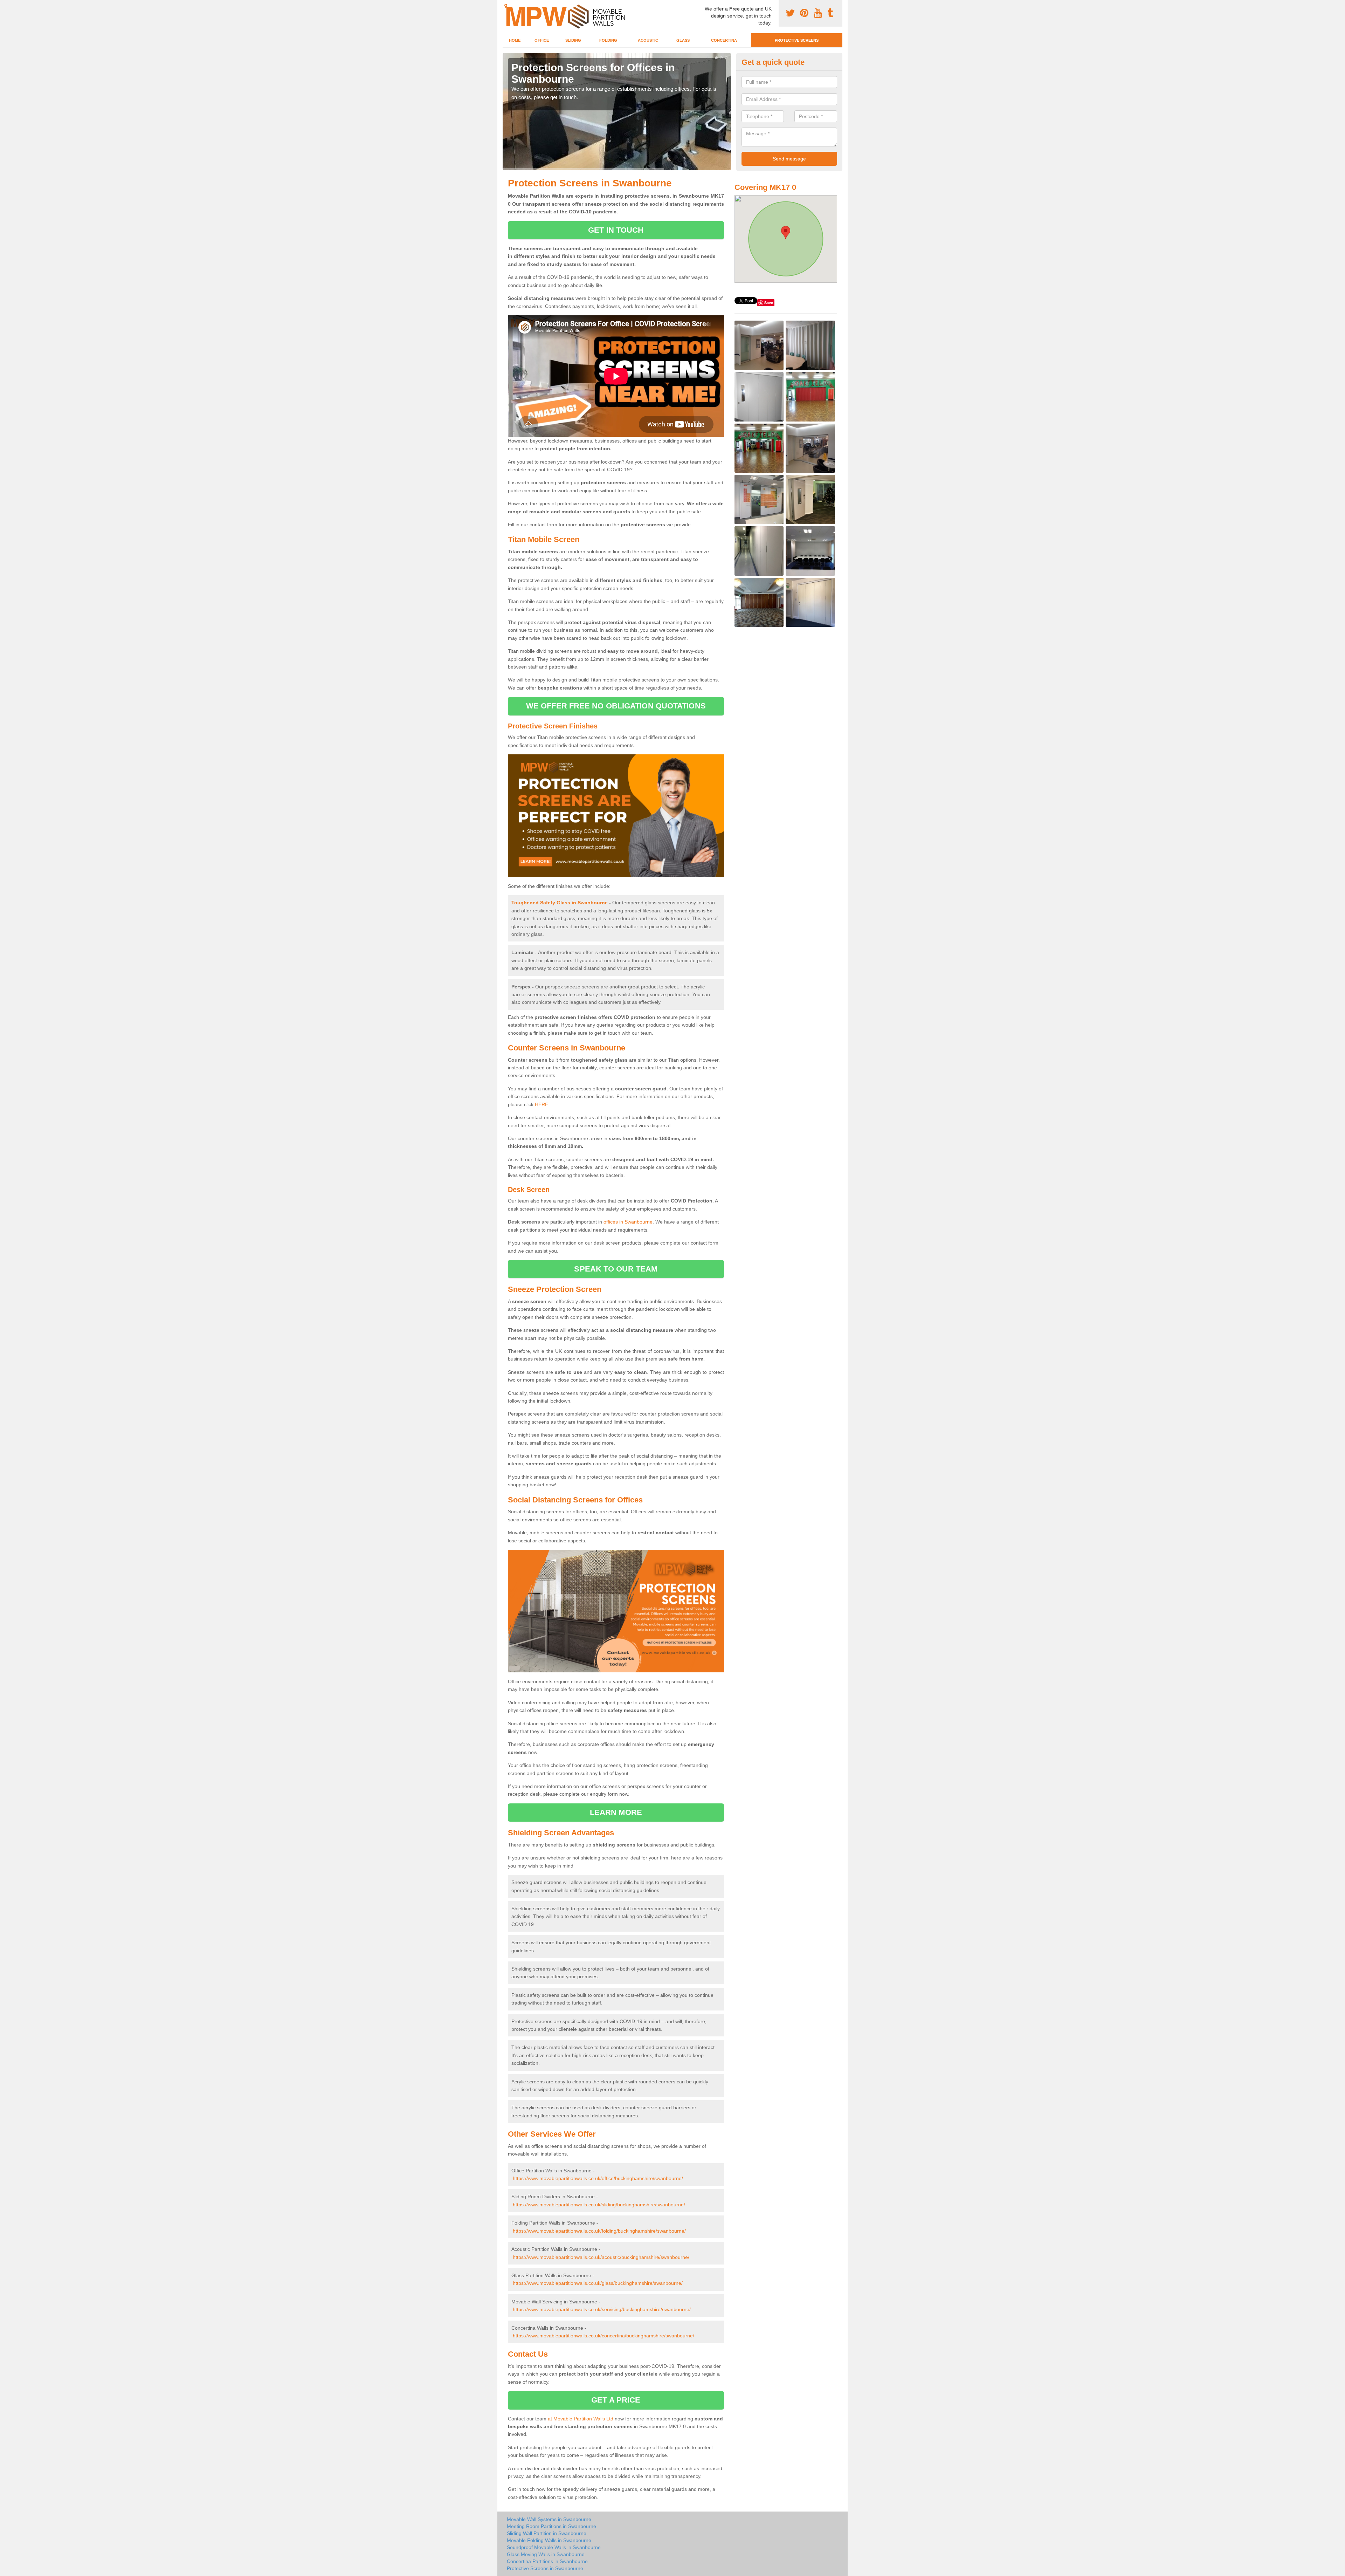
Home (515, 40)
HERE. (542, 1104)
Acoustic (648, 40)
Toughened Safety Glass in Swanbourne (560, 903)
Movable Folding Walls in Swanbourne (549, 2540)
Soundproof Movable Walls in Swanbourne (554, 2547)
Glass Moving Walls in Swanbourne (546, 2554)
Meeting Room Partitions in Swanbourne (551, 2526)
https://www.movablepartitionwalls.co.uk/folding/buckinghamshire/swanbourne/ (599, 2231)
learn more (616, 1812)
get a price (616, 2400)
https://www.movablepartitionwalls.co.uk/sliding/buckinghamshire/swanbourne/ (599, 2205)
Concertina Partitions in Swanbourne (547, 2561)
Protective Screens (797, 40)
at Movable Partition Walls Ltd (581, 2419)
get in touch (616, 230)
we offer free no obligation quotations (616, 706)
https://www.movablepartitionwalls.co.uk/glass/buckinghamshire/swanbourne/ (598, 2283)
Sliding (573, 40)
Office (542, 40)
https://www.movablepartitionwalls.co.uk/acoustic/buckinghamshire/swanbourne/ (601, 2257)
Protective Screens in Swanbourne (545, 2568)
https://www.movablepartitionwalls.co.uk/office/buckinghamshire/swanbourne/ (598, 2178)
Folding (608, 40)
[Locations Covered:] (506, 6)
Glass (683, 40)
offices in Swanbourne (628, 1222)
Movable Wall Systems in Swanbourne (549, 2519)
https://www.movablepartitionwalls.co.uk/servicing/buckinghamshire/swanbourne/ (602, 2309)
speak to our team (616, 1269)
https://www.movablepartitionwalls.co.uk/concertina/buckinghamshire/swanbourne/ (603, 2336)
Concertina (724, 40)
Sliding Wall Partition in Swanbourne (547, 2533)
